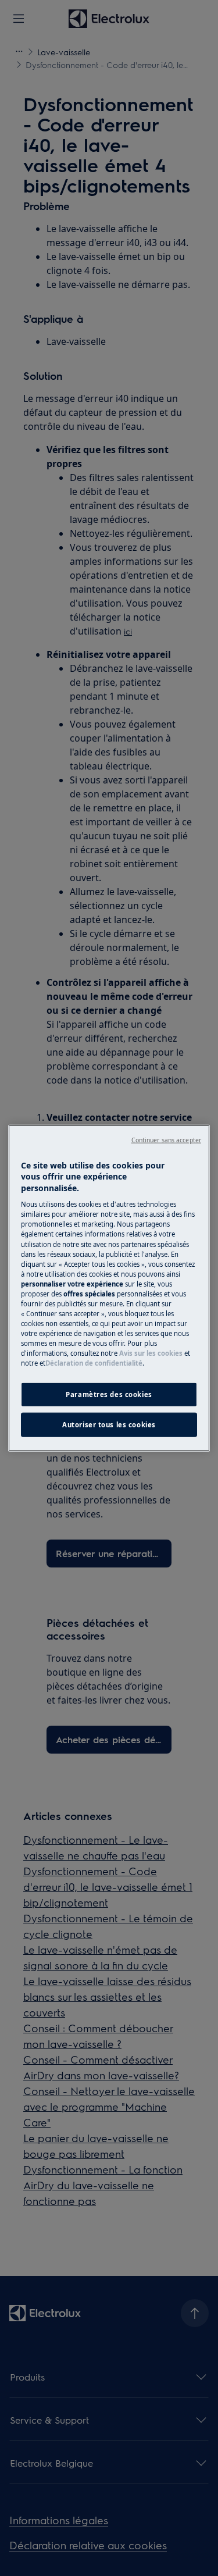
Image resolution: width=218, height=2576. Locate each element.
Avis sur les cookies (151, 1353)
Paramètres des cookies (109, 1394)
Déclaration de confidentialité (94, 1363)
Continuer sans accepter (166, 1139)
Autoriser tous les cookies (109, 1425)
